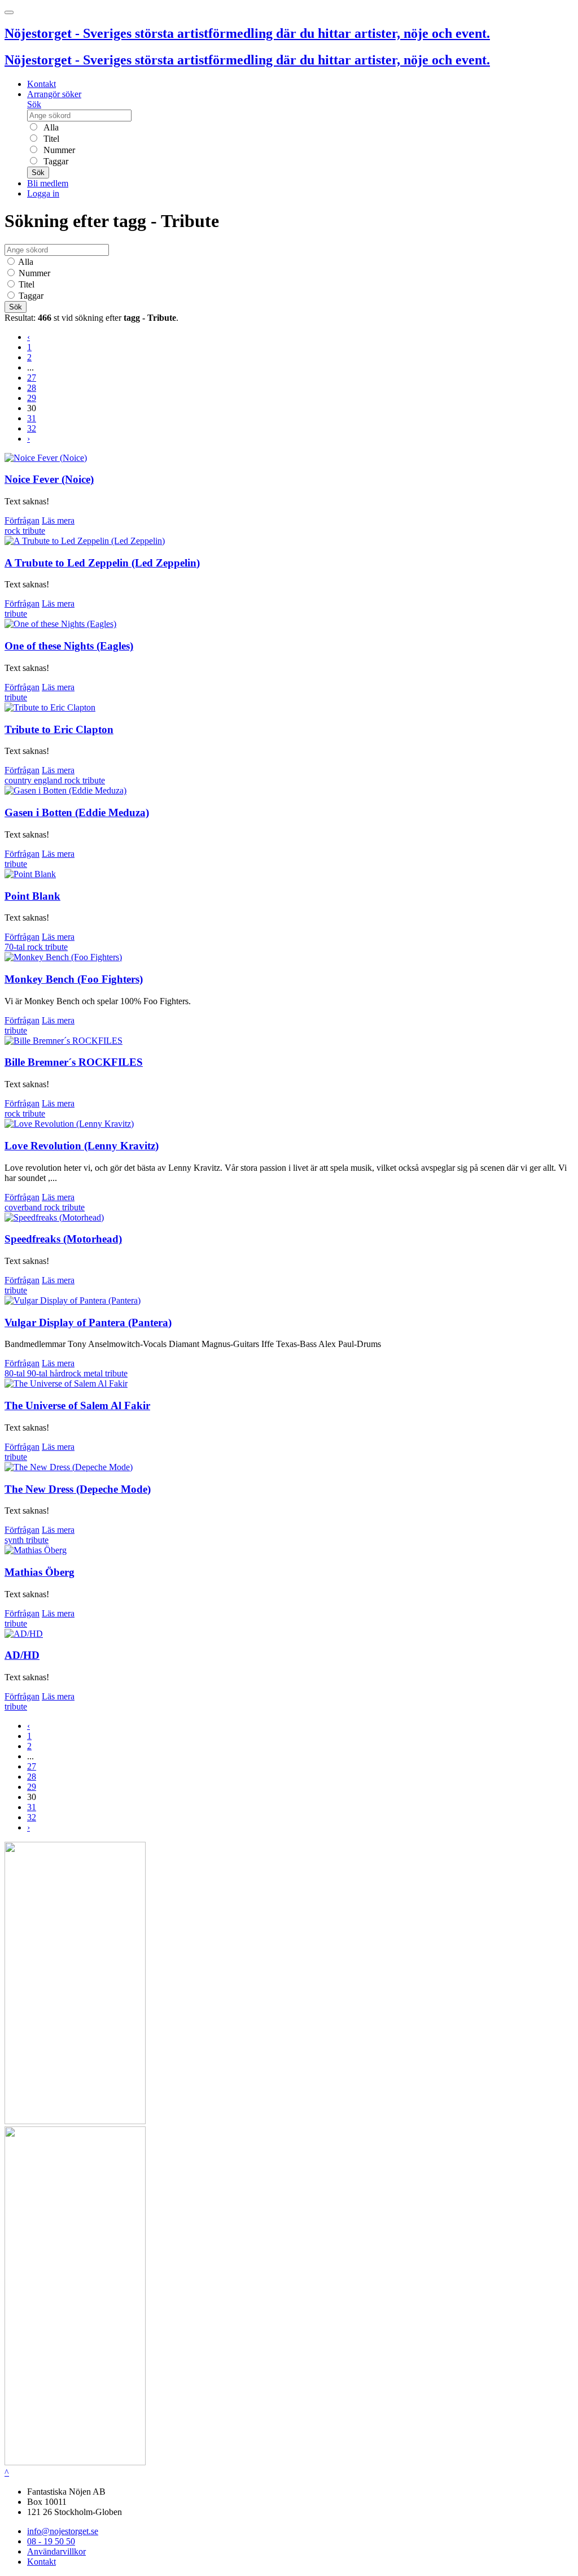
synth (15, 1540)
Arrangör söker (54, 94)
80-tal (16, 1373)
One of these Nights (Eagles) (69, 646)
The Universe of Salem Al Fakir (77, 1405)
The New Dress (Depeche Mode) (78, 1489)
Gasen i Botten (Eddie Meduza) (77, 812)
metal (94, 1373)
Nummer (58, 150)
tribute (34, 531)
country (19, 780)
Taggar (55, 161)
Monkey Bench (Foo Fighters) (74, 979)
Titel (50, 139)
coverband (24, 1207)
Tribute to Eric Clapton (59, 729)
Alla (50, 127)
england (49, 780)
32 (32, 428)
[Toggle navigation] (9, 12)
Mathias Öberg (40, 1572)
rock (14, 531)
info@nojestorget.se (63, 2531)
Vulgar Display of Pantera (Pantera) (88, 1322)
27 (32, 378)
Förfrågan (22, 520)
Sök (34, 104)
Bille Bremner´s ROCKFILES (74, 1062)
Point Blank (32, 896)
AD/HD (22, 1655)
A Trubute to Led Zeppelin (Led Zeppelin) (102, 563)
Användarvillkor (56, 2551)
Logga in (43, 193)
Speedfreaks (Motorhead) (63, 1239)
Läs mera (58, 520)
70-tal (16, 947)
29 (32, 398)
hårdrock (67, 1373)
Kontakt (41, 84)
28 (32, 388)
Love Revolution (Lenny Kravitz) (82, 1146)
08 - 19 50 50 (51, 2541)
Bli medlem (48, 183)
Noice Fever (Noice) (49, 479)
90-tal (38, 1373)
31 (32, 418)
